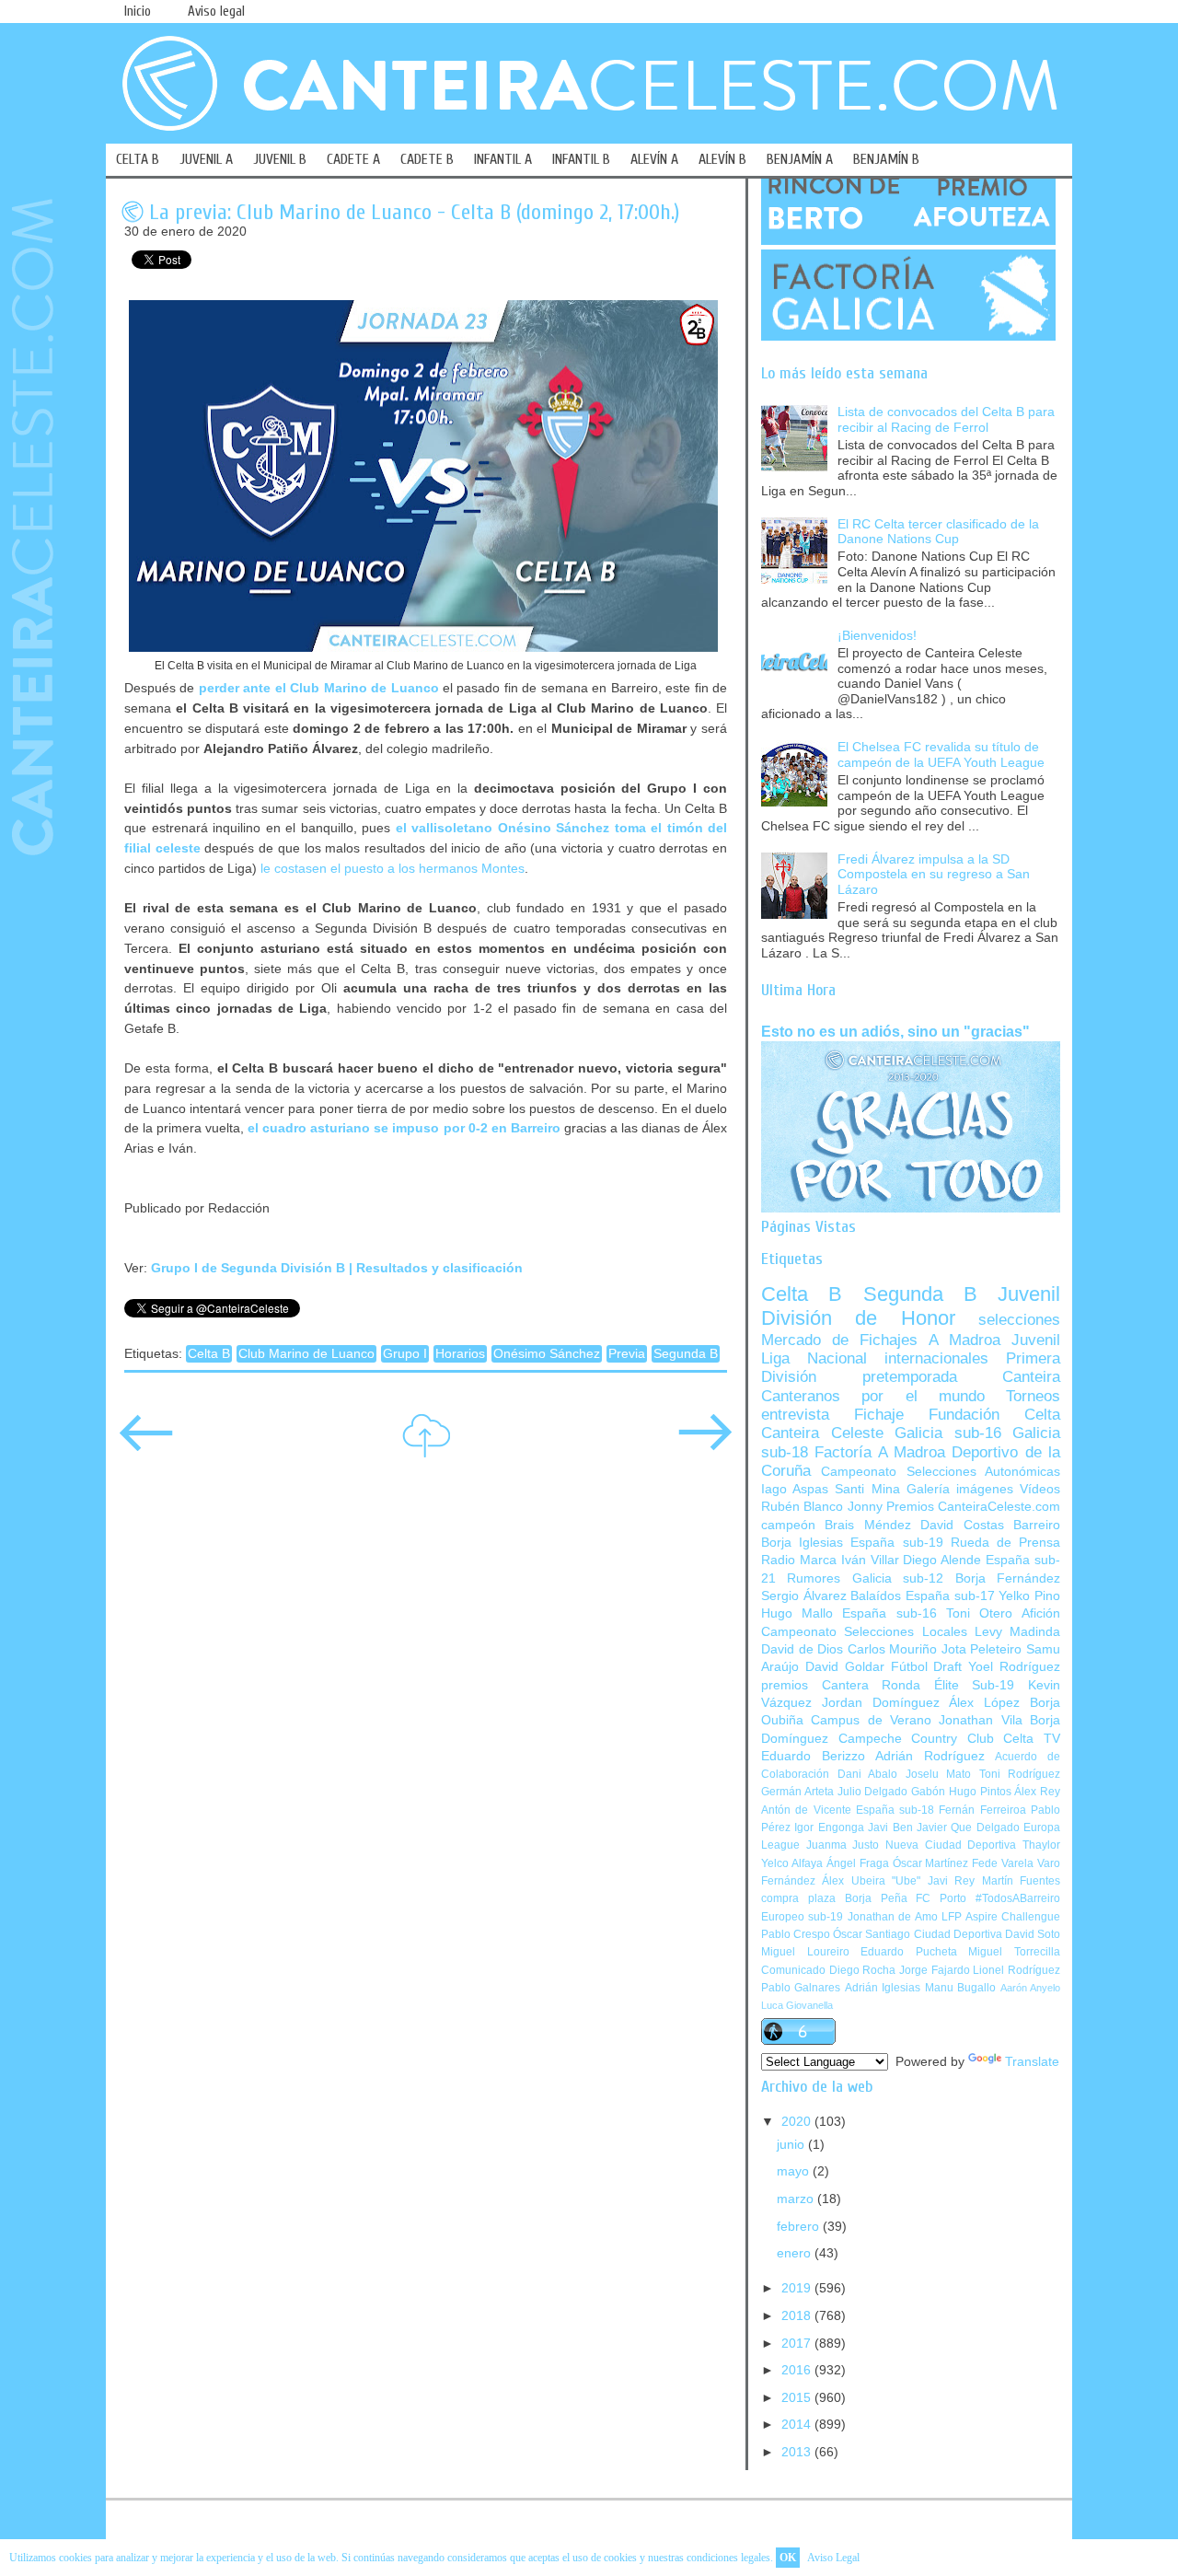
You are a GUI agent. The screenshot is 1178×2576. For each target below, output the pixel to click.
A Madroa (964, 1340)
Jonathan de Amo (893, 1917)
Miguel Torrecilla (1014, 1952)
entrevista (795, 1415)
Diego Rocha (863, 1970)
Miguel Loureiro (805, 1952)
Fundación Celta (994, 1415)
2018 (798, 2316)
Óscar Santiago (872, 1934)
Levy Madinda (1017, 1632)
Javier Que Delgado (968, 1828)
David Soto (1033, 1934)
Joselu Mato (939, 1774)
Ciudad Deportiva (958, 1934)
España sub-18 (895, 1810)
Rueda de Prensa (1005, 1543)
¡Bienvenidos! (877, 636)
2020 (798, 2122)
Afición (1041, 1613)
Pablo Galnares (801, 1988)
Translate (1032, 2062)
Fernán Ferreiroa (982, 1810)
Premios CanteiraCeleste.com (973, 1507)
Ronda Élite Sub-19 (948, 1685)
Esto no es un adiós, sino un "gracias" (895, 1031)
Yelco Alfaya (792, 1863)
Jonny (865, 1507)
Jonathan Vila (980, 1720)
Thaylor (1041, 1845)
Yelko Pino (1029, 1596)
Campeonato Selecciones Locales (864, 1632)
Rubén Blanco (802, 1507)
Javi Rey (951, 1881)
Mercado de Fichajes (839, 1340)
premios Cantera (815, 1685)
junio (792, 2145)
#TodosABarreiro (1018, 1898)
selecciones (1019, 1320)
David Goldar (845, 1667)
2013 (798, 2452)
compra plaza (798, 1898)
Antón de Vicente (806, 1810)
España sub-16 (889, 1613)
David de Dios (802, 1649)
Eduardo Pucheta (909, 1952)
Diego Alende (942, 1560)
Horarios (460, 1354)
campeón (788, 1525)
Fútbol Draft (927, 1667)
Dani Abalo (868, 1774)
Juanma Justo (843, 1845)
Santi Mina (867, 1489)
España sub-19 (896, 1543)
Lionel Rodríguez (1016, 1970)
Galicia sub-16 (948, 1433)
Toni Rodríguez (1020, 1774)
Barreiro (1037, 1525)
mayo (795, 2171)
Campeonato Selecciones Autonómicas (941, 1472)
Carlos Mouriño (893, 1649)
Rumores (814, 1578)
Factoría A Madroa (880, 1452)
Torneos (1033, 1396)
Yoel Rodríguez (1014, 1667)
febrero (800, 2227)
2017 (798, 2344)
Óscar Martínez (931, 1863)
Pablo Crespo (796, 1934)
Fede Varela (1003, 1863)
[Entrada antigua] (705, 1445)
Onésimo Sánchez (547, 1354)
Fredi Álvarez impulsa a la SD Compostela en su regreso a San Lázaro (934, 875)
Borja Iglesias (802, 1543)
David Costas (962, 1525)
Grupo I (405, 1354)
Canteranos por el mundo (873, 1396)
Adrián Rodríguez (930, 1756)
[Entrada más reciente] (146, 1445)
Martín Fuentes (1021, 1881)
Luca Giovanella (797, 2005)
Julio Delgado (873, 1792)
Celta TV (1032, 1739)
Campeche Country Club (916, 1739)
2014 (798, 2425)
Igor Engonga (829, 1828)
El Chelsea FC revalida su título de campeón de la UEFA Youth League (941, 755)
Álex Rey (1037, 1792)
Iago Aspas (795, 1489)
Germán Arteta (797, 1792)
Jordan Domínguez (881, 1703)
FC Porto (941, 1898)
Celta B (209, 1354)
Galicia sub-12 (898, 1578)
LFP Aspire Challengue (1001, 1917)
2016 (798, 2370)
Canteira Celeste (822, 1433)
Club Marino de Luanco (306, 1354)
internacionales (936, 1358)
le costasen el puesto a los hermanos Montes (393, 868)
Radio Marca (799, 1560)
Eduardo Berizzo (813, 1756)
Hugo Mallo (797, 1613)
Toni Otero (979, 1613)
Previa (627, 1354)
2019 (798, 2288)
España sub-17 (950, 1596)
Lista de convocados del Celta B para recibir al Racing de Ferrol (946, 420)
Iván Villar (870, 1560)
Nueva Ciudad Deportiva (951, 1845)
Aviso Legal (833, 2558)
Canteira (1031, 1377)
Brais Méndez (867, 1525)
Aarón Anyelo (1030, 1988)
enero (796, 2253)
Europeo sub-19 (802, 1917)
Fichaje (879, 1415)
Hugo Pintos (980, 1792)
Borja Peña (876, 1898)
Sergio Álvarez (804, 1596)
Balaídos (876, 1596)
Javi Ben (890, 1828)
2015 (798, 2398)
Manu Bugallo (960, 1988)
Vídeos (1040, 1489)
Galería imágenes (960, 1489)
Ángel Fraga (858, 1863)
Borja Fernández (1008, 1578)
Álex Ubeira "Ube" (871, 1881)
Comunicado (793, 1970)
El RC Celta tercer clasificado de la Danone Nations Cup (938, 532)
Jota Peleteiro (982, 1649)
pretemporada (910, 1377)
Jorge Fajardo (935, 1970)
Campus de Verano (871, 1720)
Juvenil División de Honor (911, 1306)
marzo (797, 2199)
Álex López (984, 1703)
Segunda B (686, 1354)
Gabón (928, 1792)
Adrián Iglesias (883, 1988)
